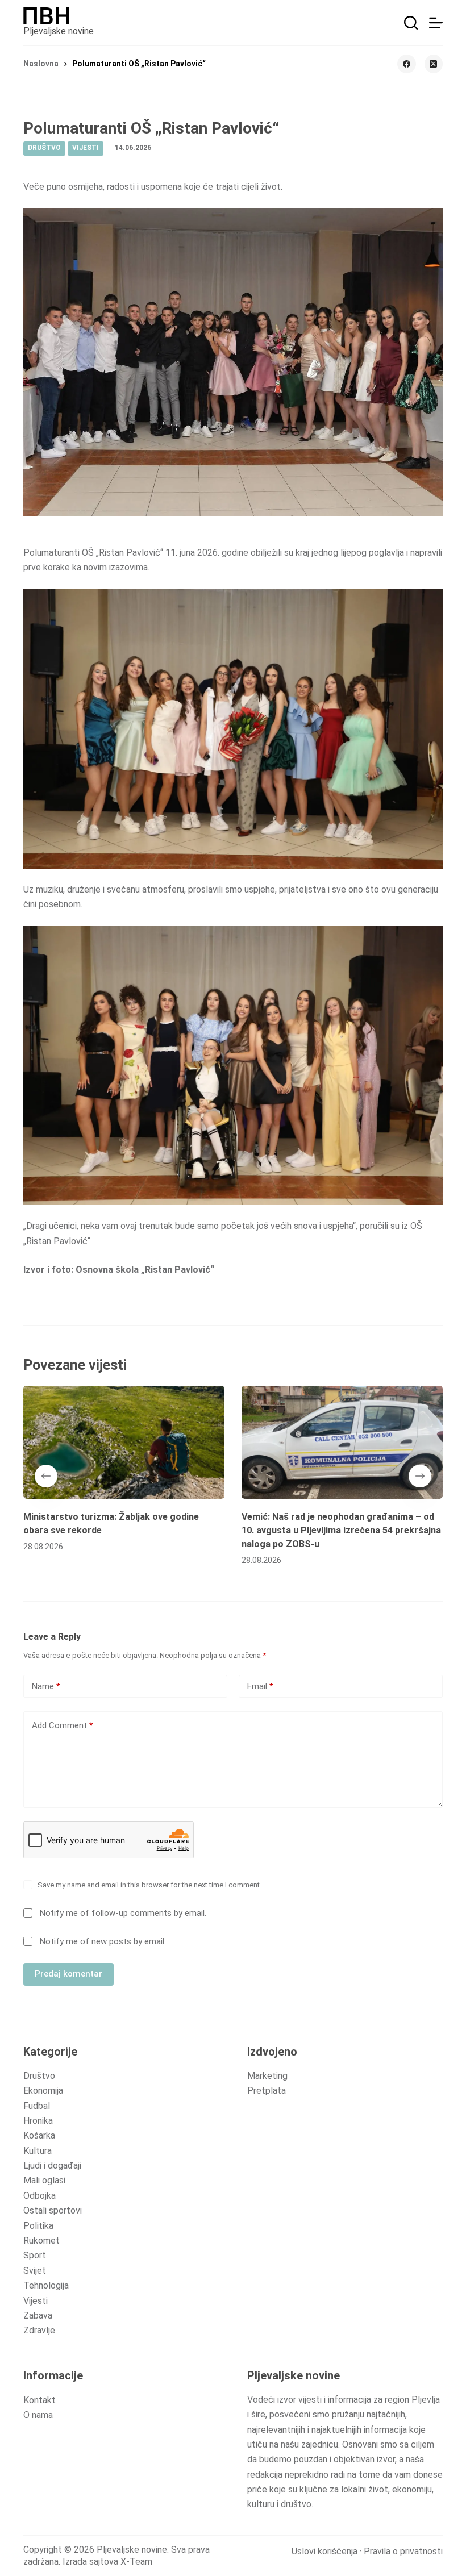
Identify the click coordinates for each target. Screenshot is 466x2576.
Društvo (39, 2076)
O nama (38, 2415)
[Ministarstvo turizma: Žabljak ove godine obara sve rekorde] (124, 1442)
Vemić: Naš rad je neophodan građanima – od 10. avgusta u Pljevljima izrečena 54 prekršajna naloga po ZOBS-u (341, 1530)
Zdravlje (39, 2330)
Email (260, 1686)
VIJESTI (86, 148)
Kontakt (39, 2400)
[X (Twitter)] (434, 64)
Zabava (38, 2316)
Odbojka (39, 2196)
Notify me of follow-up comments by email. (123, 1913)
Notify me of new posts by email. (103, 1941)
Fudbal (37, 2106)
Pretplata (267, 2091)
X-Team (136, 2562)
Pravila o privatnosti (403, 2551)
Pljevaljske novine (59, 31)
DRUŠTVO (44, 148)
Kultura (38, 2151)
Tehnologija (46, 2285)
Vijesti (36, 2301)
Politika (38, 2226)
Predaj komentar (68, 1974)
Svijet (35, 2271)
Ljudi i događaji (52, 2166)
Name (46, 1686)
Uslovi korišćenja (324, 2551)
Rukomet (41, 2241)
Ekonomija (43, 2091)
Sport (35, 2255)
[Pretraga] (411, 23)
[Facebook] (407, 64)
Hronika (38, 2121)
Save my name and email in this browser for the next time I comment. (149, 1885)
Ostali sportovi (53, 2210)
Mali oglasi (44, 2180)
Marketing (267, 2076)
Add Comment (63, 1725)
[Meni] (436, 23)
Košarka (39, 2135)
